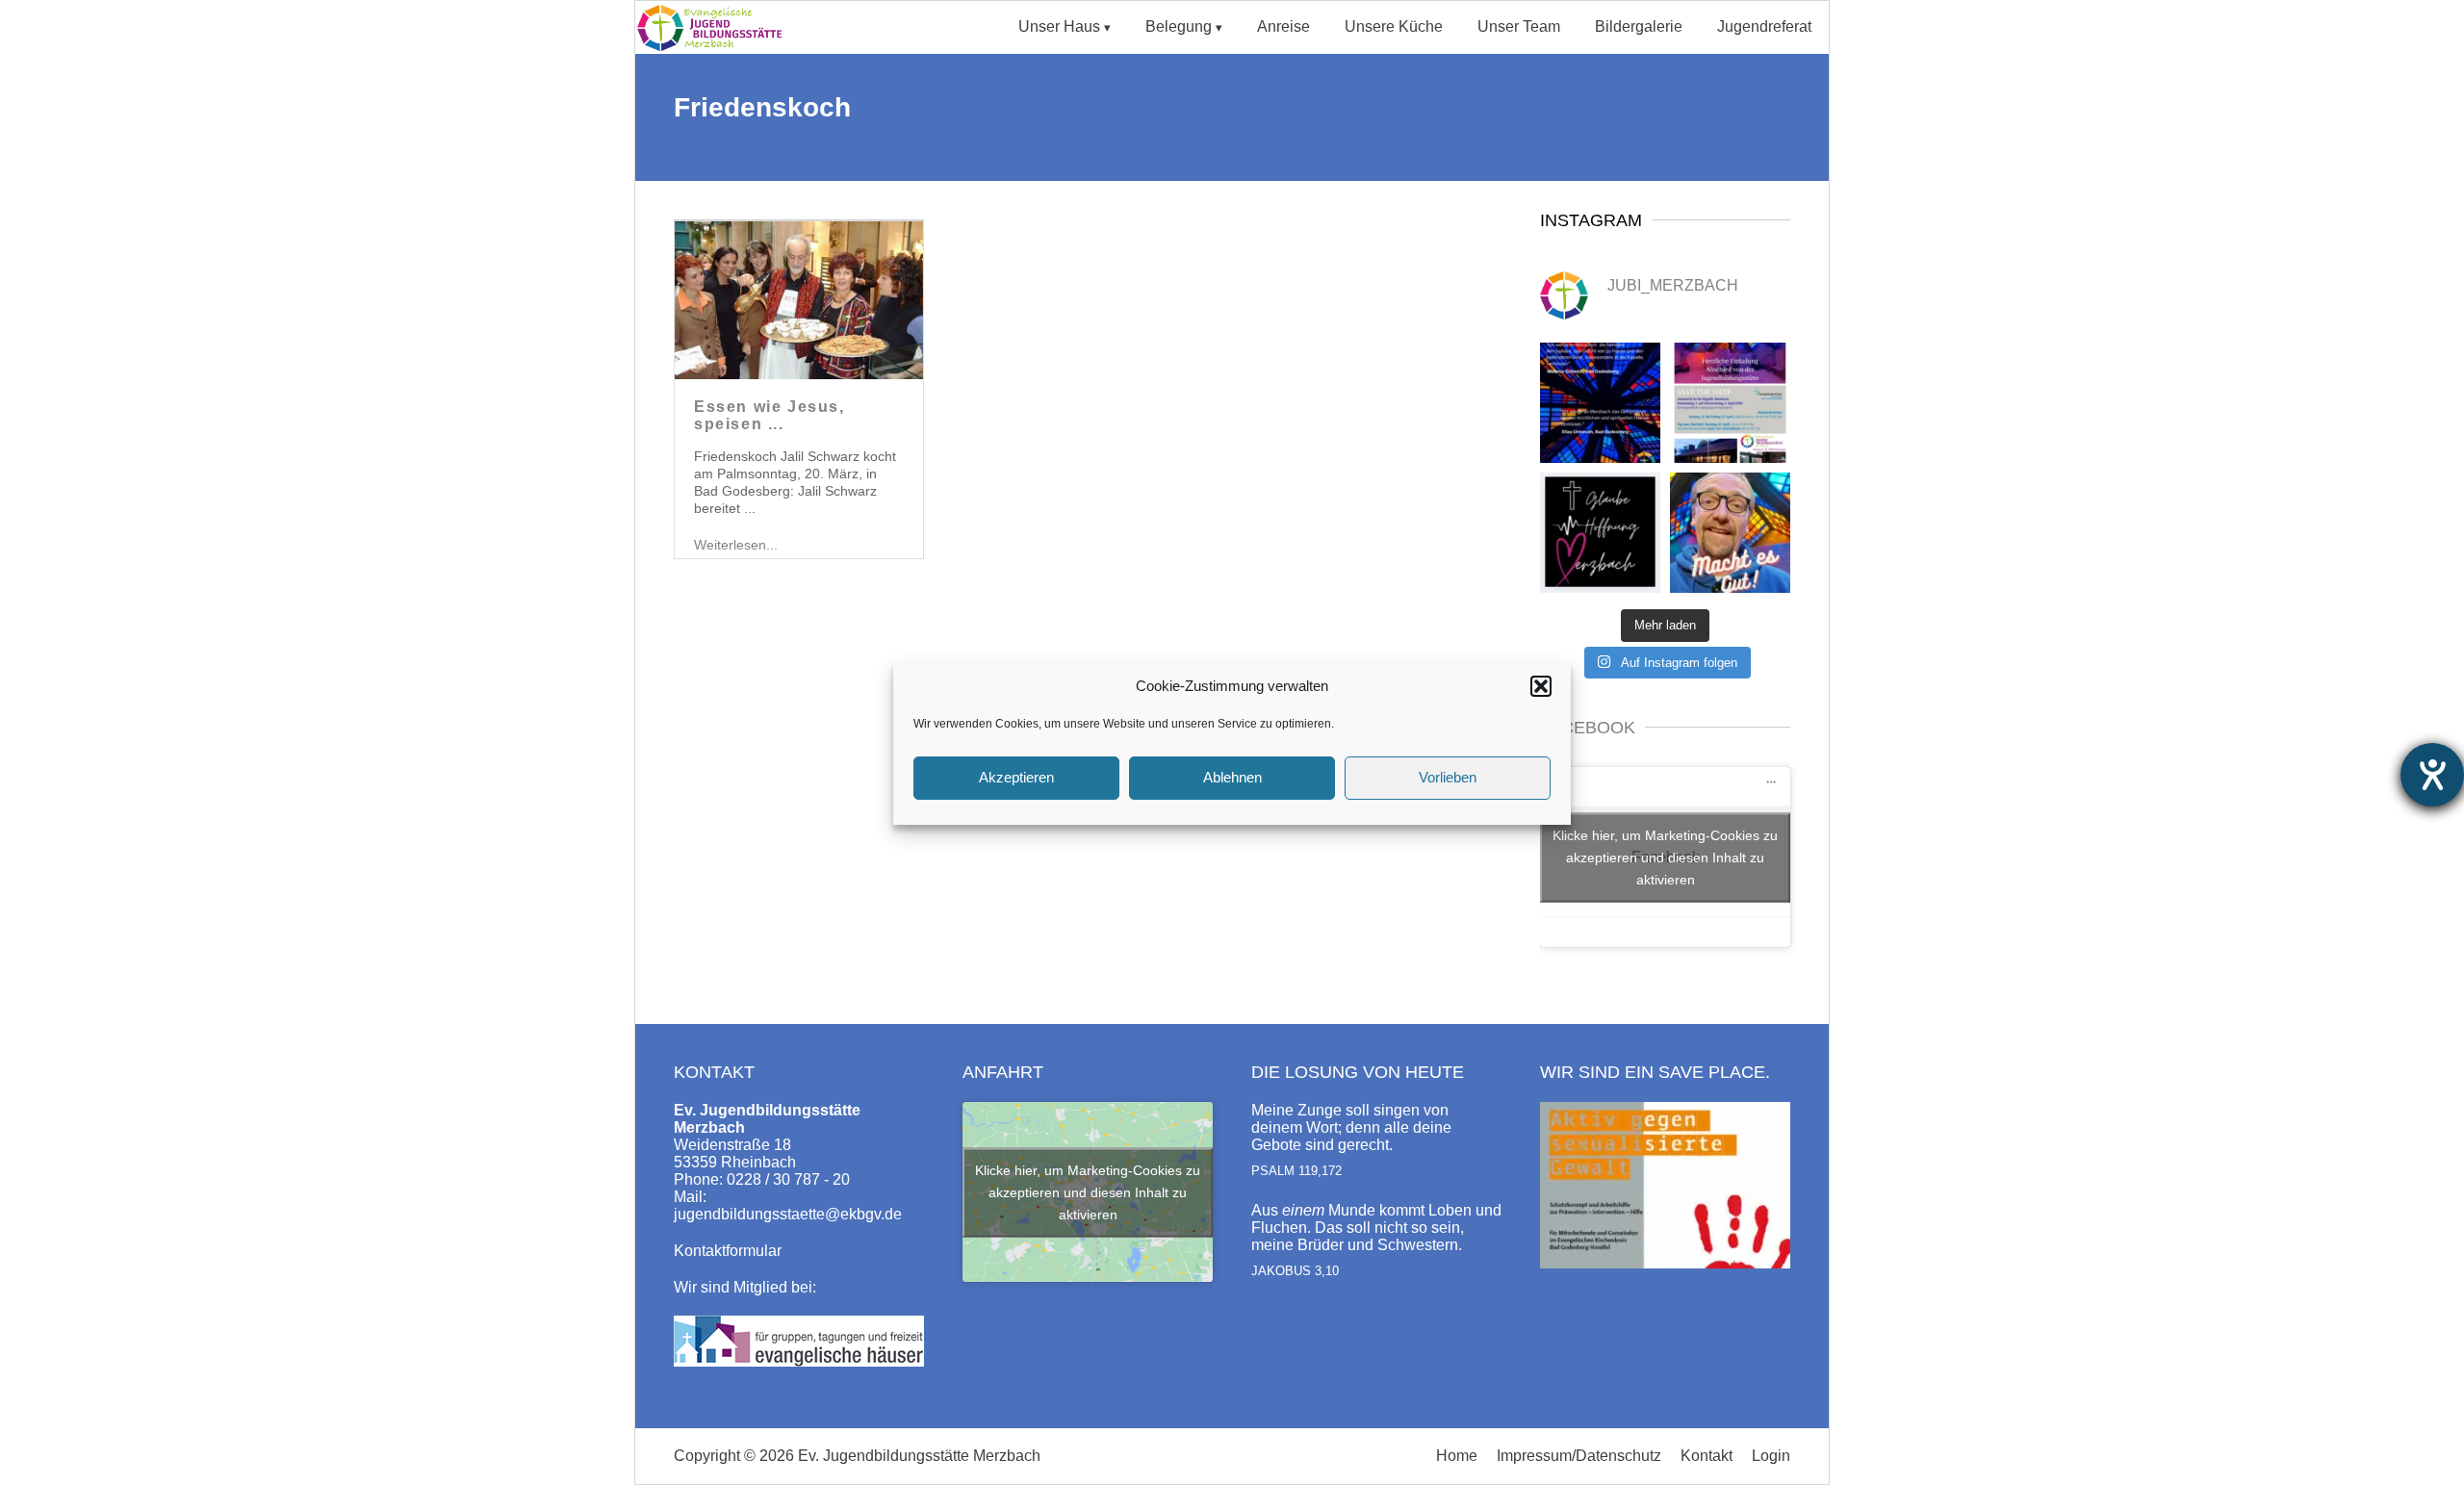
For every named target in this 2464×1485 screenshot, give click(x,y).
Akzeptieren (1016, 777)
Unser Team (1519, 26)
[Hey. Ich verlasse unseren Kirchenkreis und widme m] (1730, 533)
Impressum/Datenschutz (1579, 1456)
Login (1771, 1456)
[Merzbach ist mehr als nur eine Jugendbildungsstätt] (1600, 403)
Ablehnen (1232, 777)
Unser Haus (1059, 26)
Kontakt (1707, 1456)
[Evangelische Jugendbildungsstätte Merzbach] (715, 49)
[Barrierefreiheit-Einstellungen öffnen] (2432, 775)
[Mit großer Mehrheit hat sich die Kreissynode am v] (1600, 533)
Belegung (1179, 26)
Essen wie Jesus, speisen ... (770, 415)
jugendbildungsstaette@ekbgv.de (788, 1214)
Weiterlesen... (736, 545)
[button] (1541, 686)
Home (1457, 1456)
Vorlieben (1448, 777)
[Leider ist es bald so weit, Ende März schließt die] (1730, 403)
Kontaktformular (728, 1251)
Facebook (1588, 728)
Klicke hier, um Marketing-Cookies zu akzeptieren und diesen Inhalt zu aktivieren (1665, 857)
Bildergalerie (1639, 26)
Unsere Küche (1394, 26)
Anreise (1283, 26)
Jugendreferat (1764, 26)
